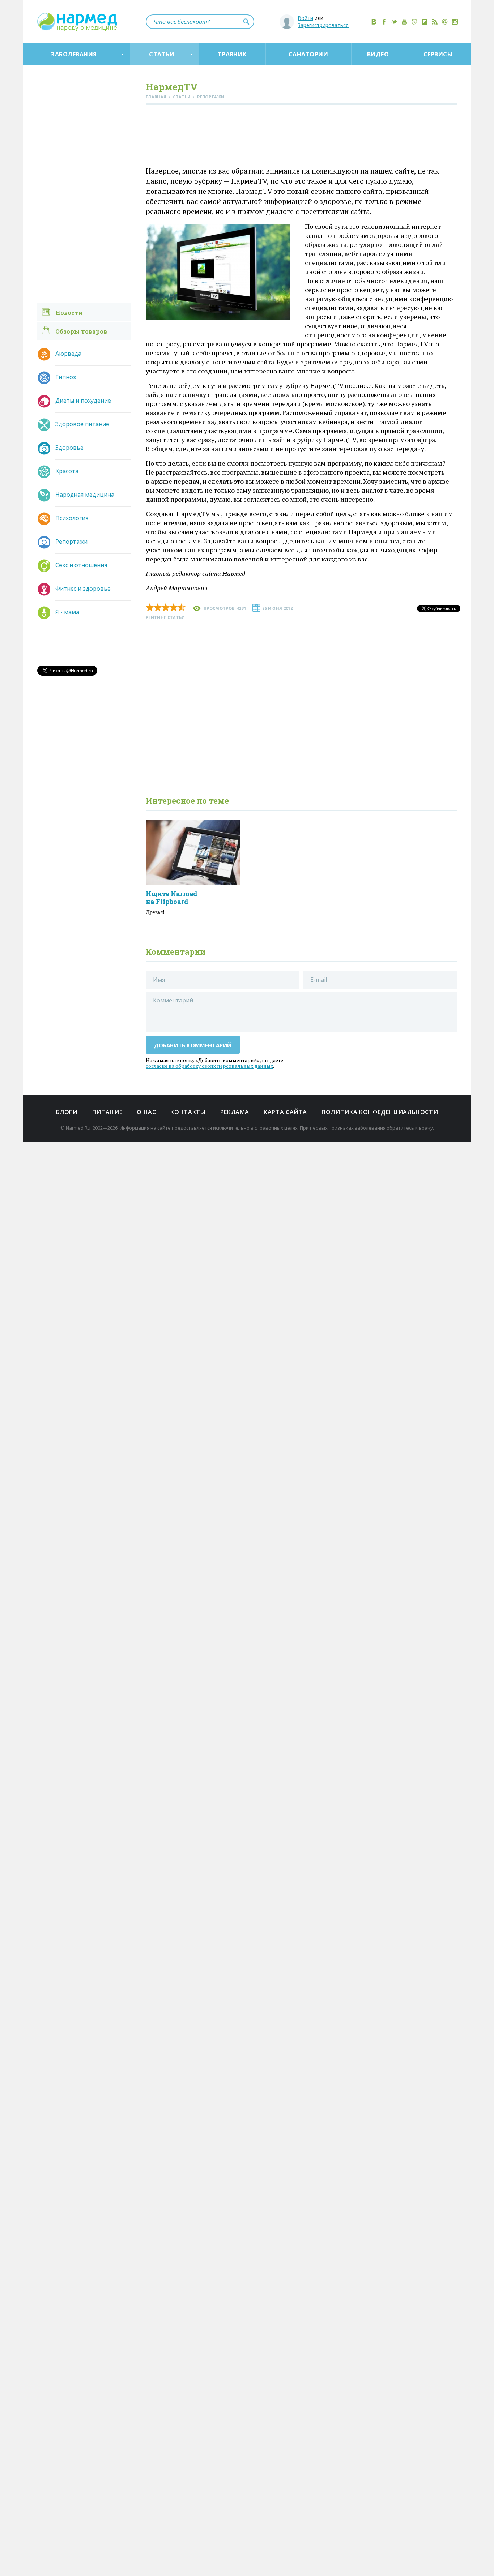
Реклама (235, 1112)
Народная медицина (85, 495)
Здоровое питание (82, 424)
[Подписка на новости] (445, 22)
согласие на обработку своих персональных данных (209, 1066)
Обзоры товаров (81, 331)
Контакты (188, 1112)
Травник (232, 54)
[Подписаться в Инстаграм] (455, 22)
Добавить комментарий (193, 1045)
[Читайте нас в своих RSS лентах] (435, 22)
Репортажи (71, 542)
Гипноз (66, 377)
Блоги (67, 1112)
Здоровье (69, 448)
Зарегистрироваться (323, 25)
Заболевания (74, 54)
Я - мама (67, 612)
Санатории (308, 54)
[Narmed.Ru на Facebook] (384, 22)
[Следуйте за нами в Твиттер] (394, 22)
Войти (305, 18)
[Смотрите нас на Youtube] (404, 22)
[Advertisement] (301, 137)
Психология (72, 518)
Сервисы (438, 54)
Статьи (162, 54)
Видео (378, 54)
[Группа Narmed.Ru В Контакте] (374, 22)
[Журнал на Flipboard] (425, 22)
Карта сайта (285, 1112)
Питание (107, 1112)
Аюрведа (68, 354)
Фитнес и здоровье (83, 589)
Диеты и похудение (83, 401)
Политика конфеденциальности (380, 1112)
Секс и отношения (81, 565)
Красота (67, 471)
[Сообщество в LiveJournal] (414, 22)
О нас (146, 1112)
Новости (69, 313)
